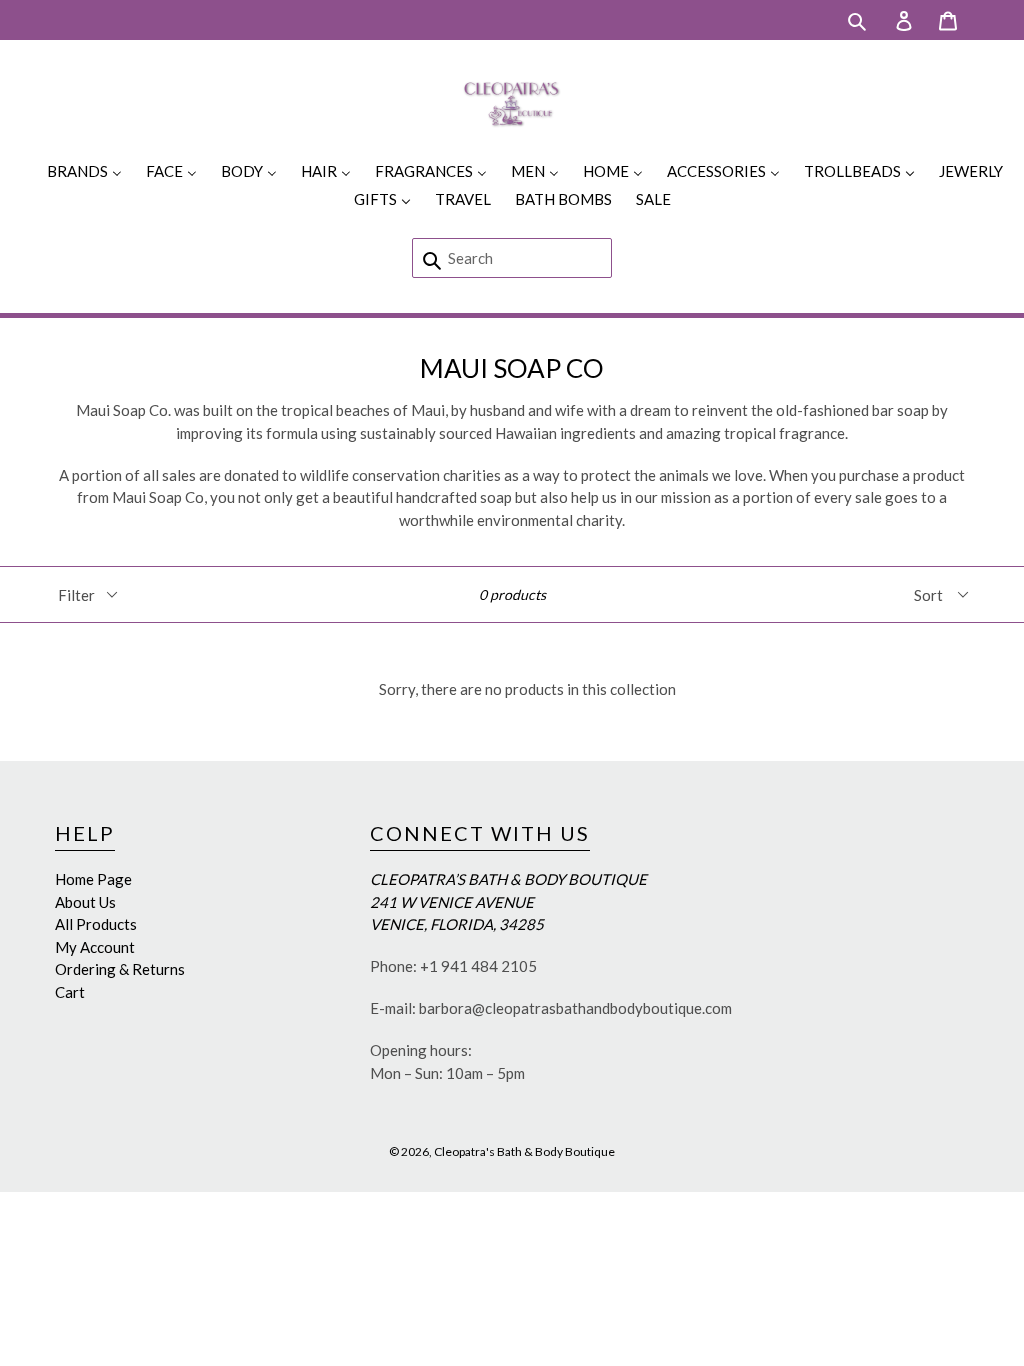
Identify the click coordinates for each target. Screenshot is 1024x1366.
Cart (70, 992)
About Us (85, 902)
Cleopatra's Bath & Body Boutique (524, 1151)
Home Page (93, 879)
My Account (95, 947)
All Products (96, 924)
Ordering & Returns (120, 969)
